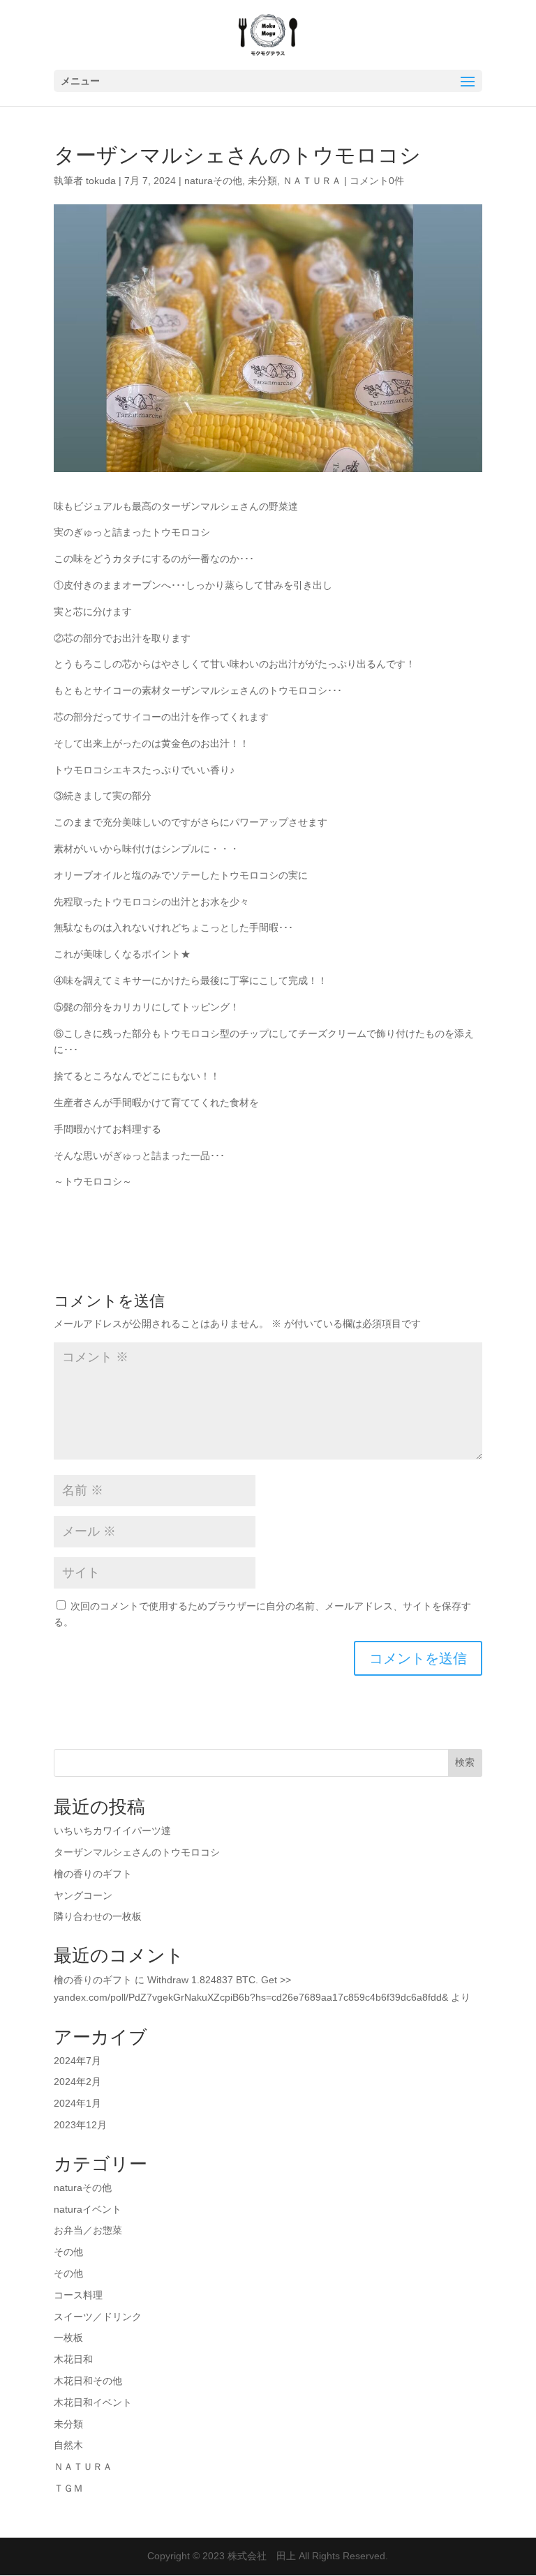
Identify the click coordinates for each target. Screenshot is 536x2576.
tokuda (101, 181)
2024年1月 (77, 2103)
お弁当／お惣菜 (88, 2230)
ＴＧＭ (68, 2488)
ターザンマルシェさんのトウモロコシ (137, 1852)
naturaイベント (88, 2209)
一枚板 (68, 2338)
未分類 (262, 181)
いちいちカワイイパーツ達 (112, 1831)
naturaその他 (213, 181)
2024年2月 (77, 2082)
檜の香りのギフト (93, 1874)
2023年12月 (80, 2125)
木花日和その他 (88, 2381)
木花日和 (73, 2359)
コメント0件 (377, 181)
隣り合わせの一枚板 (98, 1916)
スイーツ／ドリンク (98, 2317)
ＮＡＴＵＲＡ (312, 181)
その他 (68, 2252)
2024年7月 (77, 2061)
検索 (465, 1762)
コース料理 (78, 2295)
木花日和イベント (93, 2402)
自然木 (68, 2445)
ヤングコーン (83, 1895)
